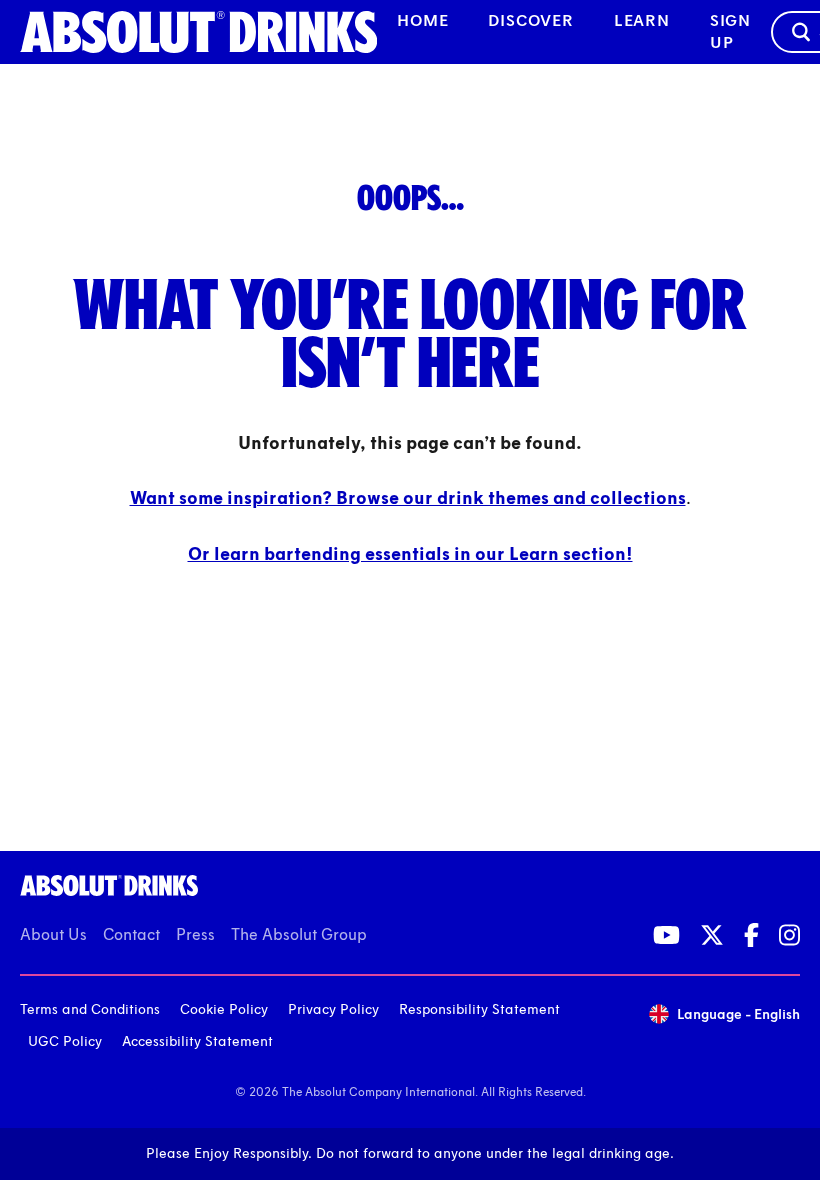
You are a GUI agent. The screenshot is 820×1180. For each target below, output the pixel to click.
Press (195, 934)
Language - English (738, 1014)
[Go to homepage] (198, 32)
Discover (530, 20)
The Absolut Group (299, 934)
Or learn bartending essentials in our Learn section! (410, 554)
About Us (53, 934)
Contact (131, 934)
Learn (642, 20)
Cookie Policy (224, 1009)
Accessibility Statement (197, 1041)
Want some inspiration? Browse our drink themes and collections (408, 498)
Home (422, 20)
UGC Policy (65, 1041)
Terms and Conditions (90, 1009)
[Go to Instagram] (789, 935)
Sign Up (730, 31)
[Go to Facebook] (751, 935)
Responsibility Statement (479, 1009)
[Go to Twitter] (712, 935)
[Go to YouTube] (666, 935)
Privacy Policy (333, 1009)
